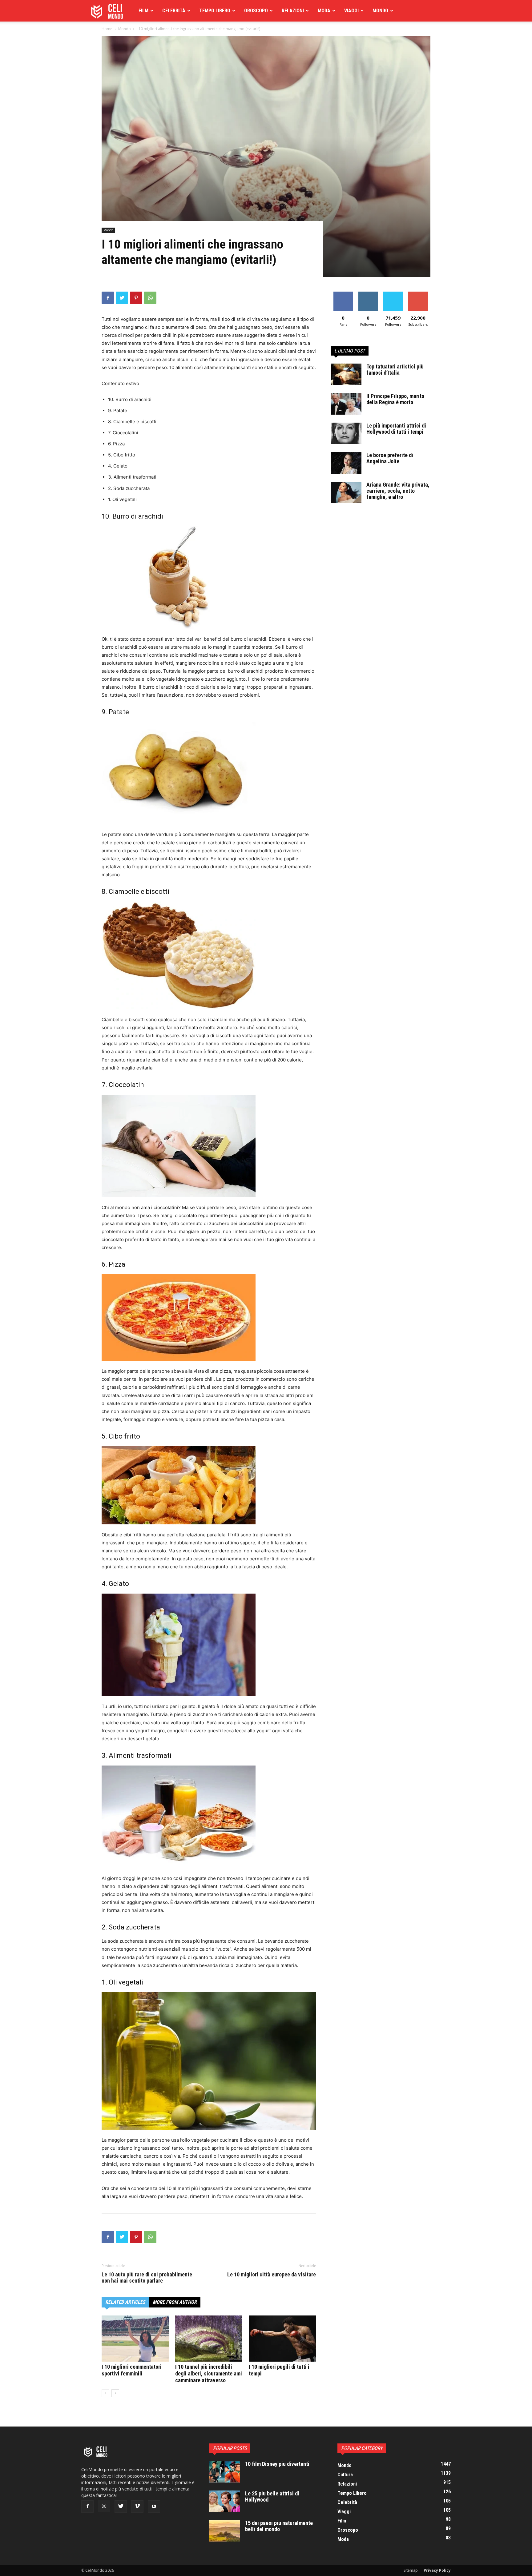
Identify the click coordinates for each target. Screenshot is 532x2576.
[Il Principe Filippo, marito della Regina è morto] (346, 404)
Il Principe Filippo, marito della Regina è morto (395, 399)
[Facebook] (108, 298)
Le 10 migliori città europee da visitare (272, 2275)
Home (107, 29)
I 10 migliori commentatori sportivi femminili (132, 2370)
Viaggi (351, 11)
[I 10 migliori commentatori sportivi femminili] (135, 2339)
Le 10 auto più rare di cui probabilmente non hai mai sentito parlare (147, 2278)
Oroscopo (256, 11)
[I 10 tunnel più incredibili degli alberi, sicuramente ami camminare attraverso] (209, 2339)
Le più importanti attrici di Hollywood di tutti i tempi (396, 429)
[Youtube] (154, 2506)
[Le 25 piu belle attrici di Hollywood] (225, 2501)
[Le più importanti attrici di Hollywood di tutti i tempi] (346, 433)
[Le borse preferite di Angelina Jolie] (346, 463)
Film (143, 11)
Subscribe (418, 294)
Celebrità (174, 11)
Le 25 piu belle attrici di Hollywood (272, 2496)
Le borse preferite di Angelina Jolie (390, 458)
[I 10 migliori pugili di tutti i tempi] (282, 2339)
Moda (324, 11)
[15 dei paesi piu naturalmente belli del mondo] (225, 2531)
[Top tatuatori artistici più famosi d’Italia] (346, 374)
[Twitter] (122, 298)
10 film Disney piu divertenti (277, 2464)
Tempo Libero (215, 11)
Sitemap (411, 2570)
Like (343, 294)
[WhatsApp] (150, 298)
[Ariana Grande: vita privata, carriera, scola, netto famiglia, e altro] (346, 492)
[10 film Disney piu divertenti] (225, 2472)
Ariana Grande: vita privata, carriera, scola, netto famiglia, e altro (398, 491)
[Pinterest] (136, 298)
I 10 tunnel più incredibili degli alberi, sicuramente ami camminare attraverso (209, 2373)
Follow (368, 294)
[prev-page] (105, 2393)
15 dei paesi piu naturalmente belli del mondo (279, 2526)
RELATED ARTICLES (125, 2302)
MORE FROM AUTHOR (175, 2302)
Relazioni (293, 11)
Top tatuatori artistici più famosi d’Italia (395, 370)
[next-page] (115, 2393)
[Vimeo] (137, 2506)
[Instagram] (104, 2506)
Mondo (380, 11)
